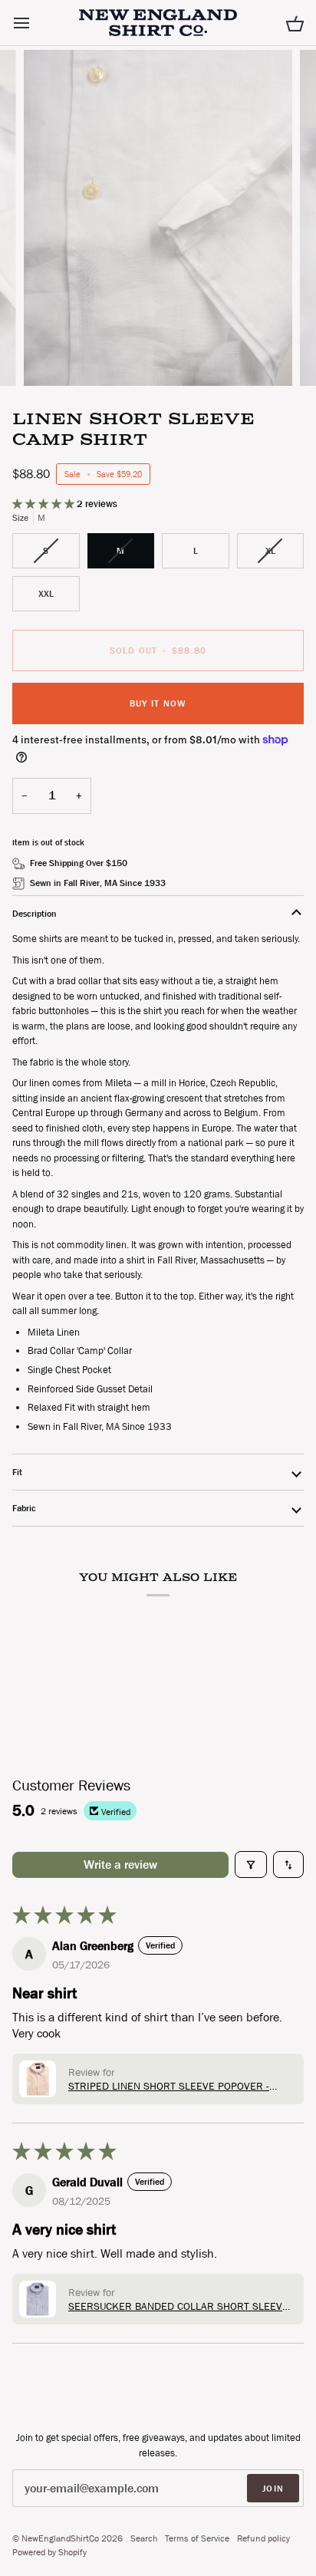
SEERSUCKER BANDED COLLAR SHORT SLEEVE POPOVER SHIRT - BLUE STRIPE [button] (178, 2306)
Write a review (120, 1864)
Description (35, 914)
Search (144, 2538)
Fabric (24, 1508)
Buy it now (158, 703)
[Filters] (251, 1864)
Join (273, 2489)
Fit (17, 1472)
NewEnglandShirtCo (60, 2538)
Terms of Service (197, 2538)
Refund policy (263, 2538)
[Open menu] (35, 23)
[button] (44, 504)
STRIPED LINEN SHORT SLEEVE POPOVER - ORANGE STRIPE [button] (169, 2086)
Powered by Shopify (49, 2552)
